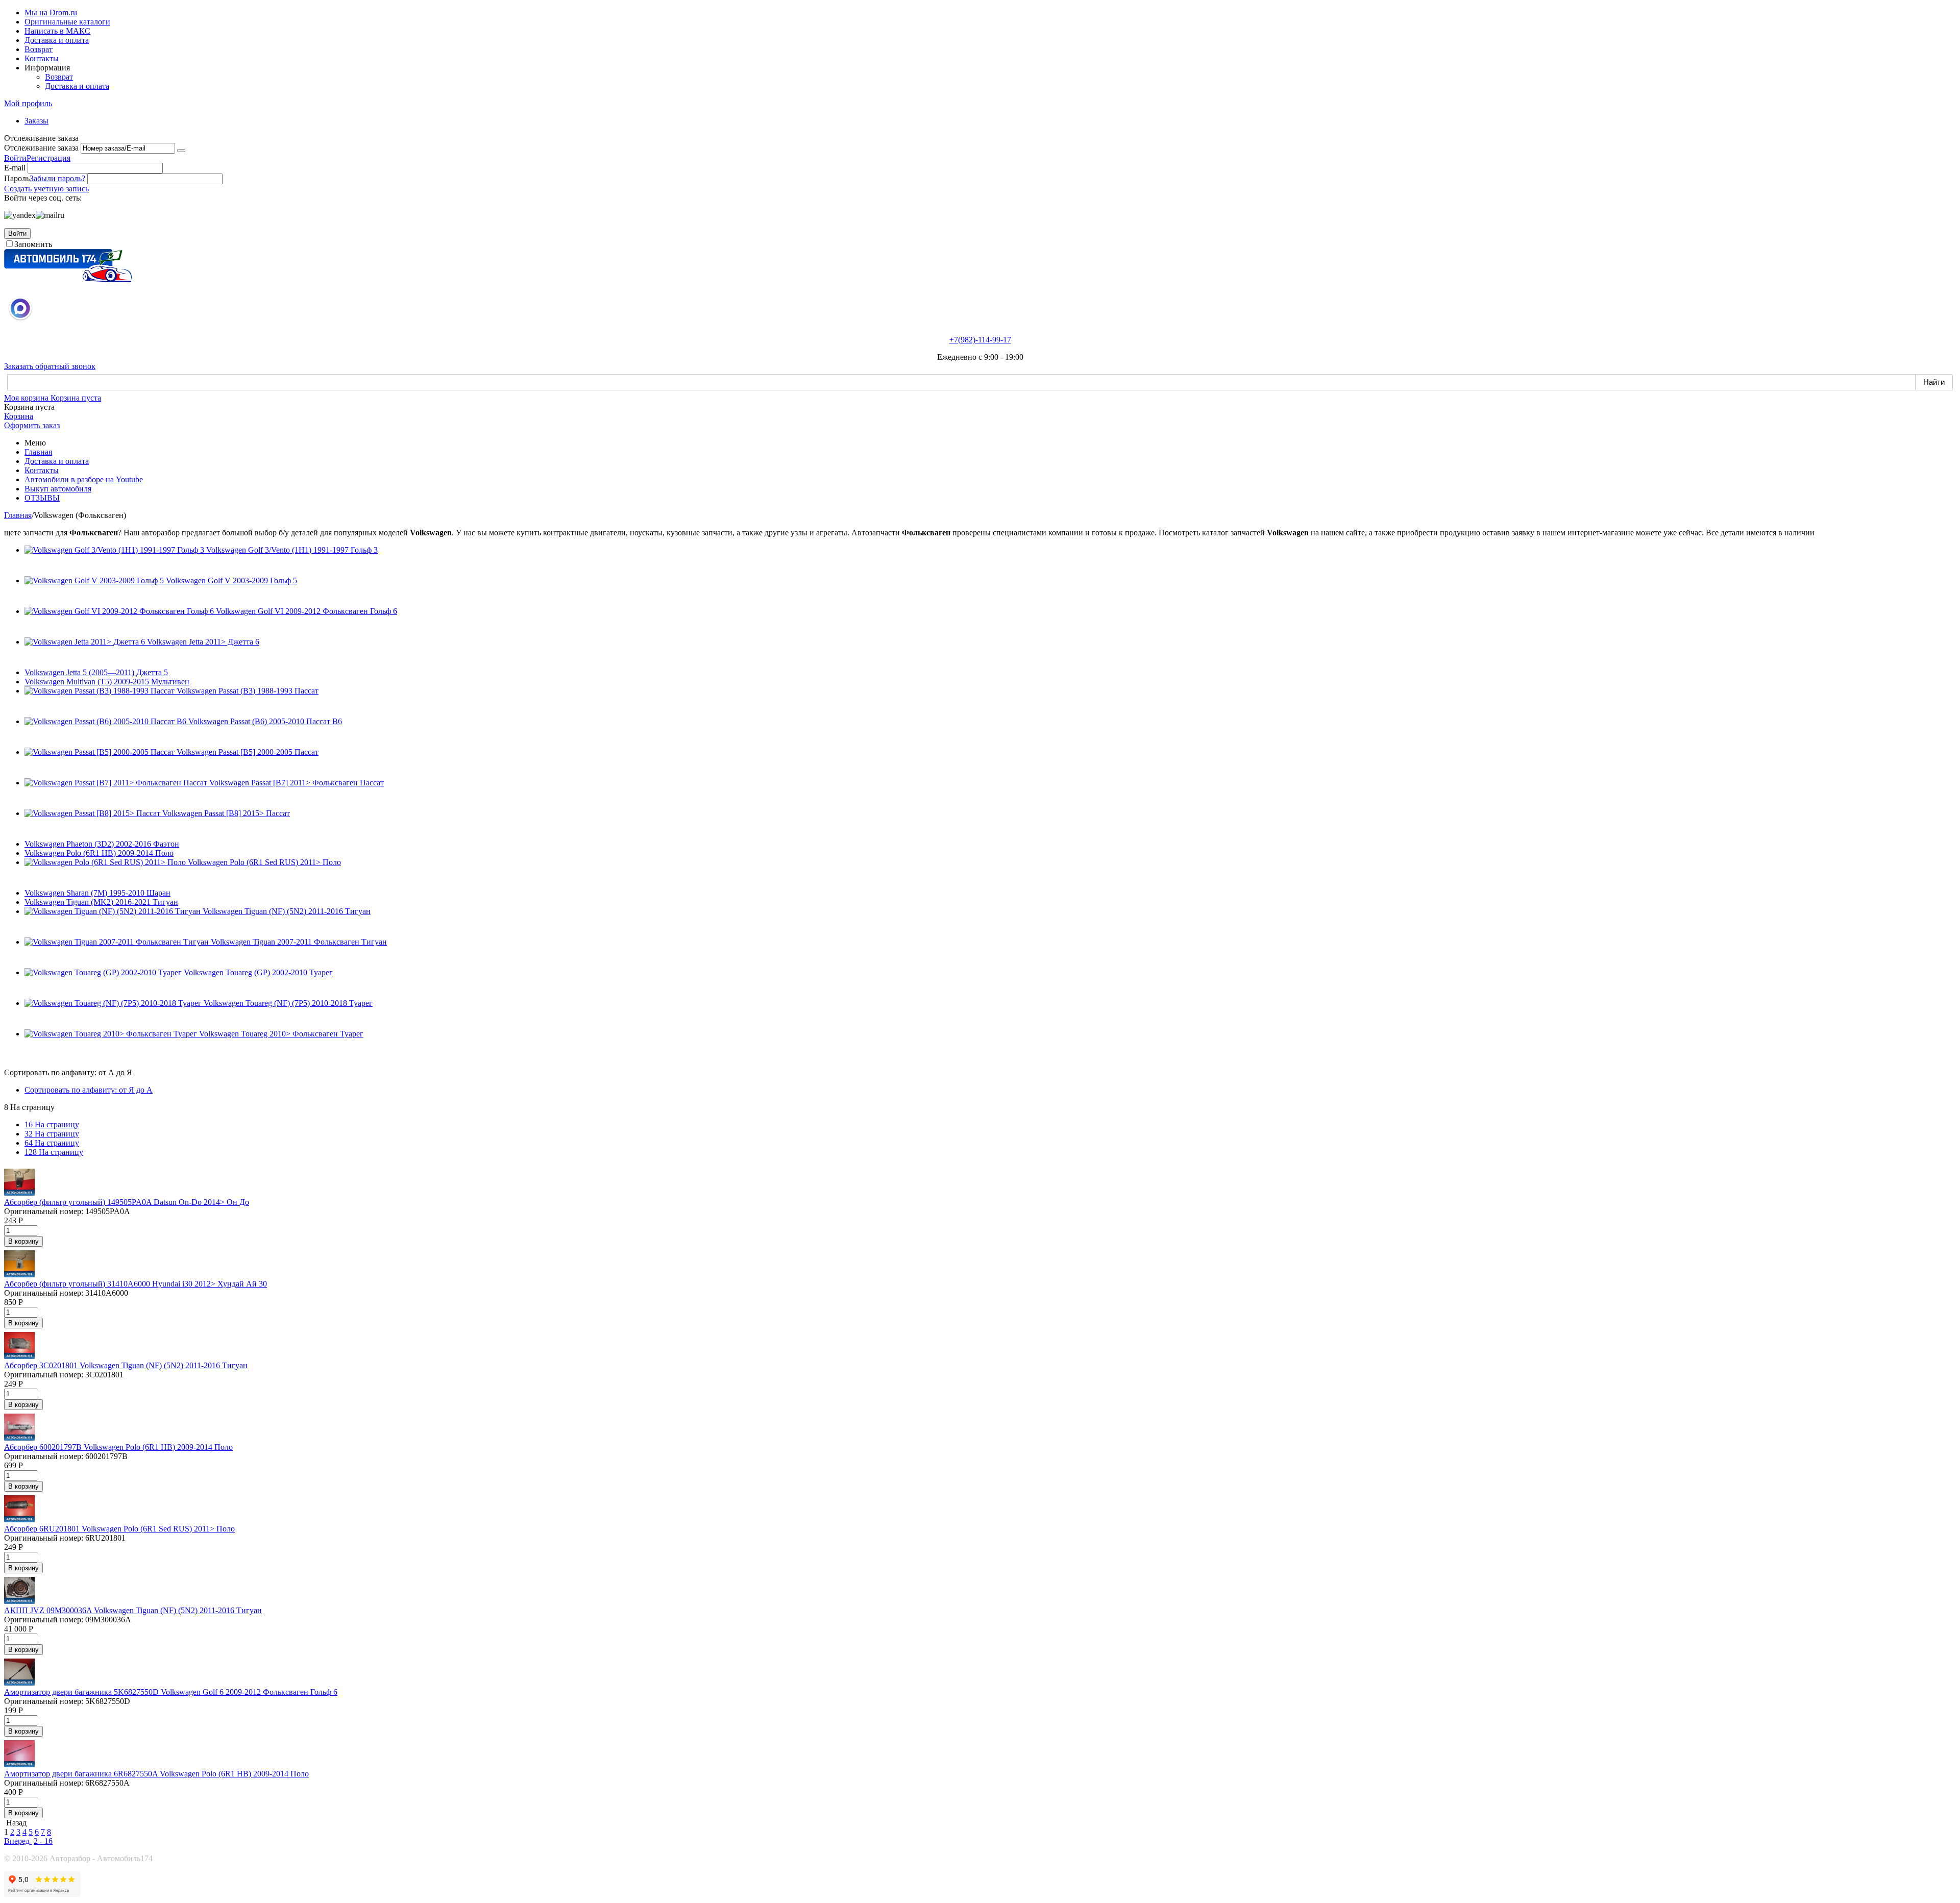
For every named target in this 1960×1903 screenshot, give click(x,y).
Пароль (17, 178)
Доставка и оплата (57, 40)
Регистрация (48, 158)
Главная (38, 452)
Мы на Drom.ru (51, 13)
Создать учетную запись (46, 189)
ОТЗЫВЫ (42, 498)
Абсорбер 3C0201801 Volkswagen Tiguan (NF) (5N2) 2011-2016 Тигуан (126, 1365)
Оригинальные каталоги (67, 22)
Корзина (19, 416)
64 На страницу (52, 1143)
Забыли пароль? (57, 178)
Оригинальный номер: (44, 1211)
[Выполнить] (181, 151)
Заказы (36, 121)
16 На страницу (52, 1124)
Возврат (39, 49)
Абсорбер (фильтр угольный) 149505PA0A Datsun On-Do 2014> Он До (127, 1202)
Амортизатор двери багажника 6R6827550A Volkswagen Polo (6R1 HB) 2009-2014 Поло (156, 1774)
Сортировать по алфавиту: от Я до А (89, 1090)
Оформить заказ (32, 425)
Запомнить (33, 244)
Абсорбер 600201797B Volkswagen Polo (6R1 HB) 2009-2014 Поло (118, 1447)
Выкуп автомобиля (58, 489)
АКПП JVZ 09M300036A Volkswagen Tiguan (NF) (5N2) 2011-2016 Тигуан (133, 1610)
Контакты (42, 58)
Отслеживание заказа (41, 148)
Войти (15, 158)
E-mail (15, 168)
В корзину (23, 1241)
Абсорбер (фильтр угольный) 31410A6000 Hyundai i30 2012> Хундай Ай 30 (136, 1284)
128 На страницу (54, 1152)
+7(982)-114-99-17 (980, 340)
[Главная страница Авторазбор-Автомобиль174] (68, 279)
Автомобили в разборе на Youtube (84, 479)
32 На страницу (52, 1134)
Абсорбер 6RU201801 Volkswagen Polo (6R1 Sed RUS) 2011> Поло (119, 1529)
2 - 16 (43, 1841)
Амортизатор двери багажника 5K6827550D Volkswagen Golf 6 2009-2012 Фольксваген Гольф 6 (171, 1692)
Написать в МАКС (57, 31)
